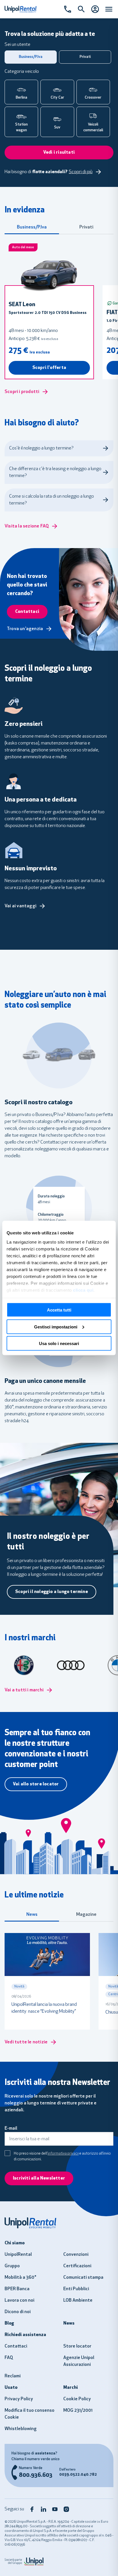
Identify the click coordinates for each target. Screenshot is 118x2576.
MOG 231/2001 (78, 2411)
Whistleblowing (21, 2429)
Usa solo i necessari (59, 1343)
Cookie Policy (77, 2399)
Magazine (86, 1915)
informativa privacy (63, 2154)
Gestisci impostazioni (56, 1327)
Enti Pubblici (76, 2289)
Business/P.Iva (32, 227)
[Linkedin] (44, 2509)
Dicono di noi (18, 2312)
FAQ (9, 2358)
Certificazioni (77, 2266)
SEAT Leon (22, 305)
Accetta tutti (59, 1310)
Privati (86, 227)
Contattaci (16, 2346)
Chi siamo (15, 2243)
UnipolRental (18, 2255)
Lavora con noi (19, 2301)
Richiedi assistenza (25, 2335)
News (32, 1915)
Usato (11, 2388)
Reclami (13, 2376)
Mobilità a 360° (20, 2278)
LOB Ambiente (78, 2301)
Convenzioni (76, 2255)
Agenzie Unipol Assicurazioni (79, 2361)
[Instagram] (66, 2509)
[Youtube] (55, 2509)
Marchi (71, 2388)
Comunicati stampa (83, 2278)
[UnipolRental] (59, 2223)
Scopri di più (81, 172)
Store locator (77, 2346)
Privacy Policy (19, 2399)
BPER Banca (17, 2289)
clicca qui (83, 1290)
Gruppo (12, 2266)
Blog (9, 2323)
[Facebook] (32, 2509)
